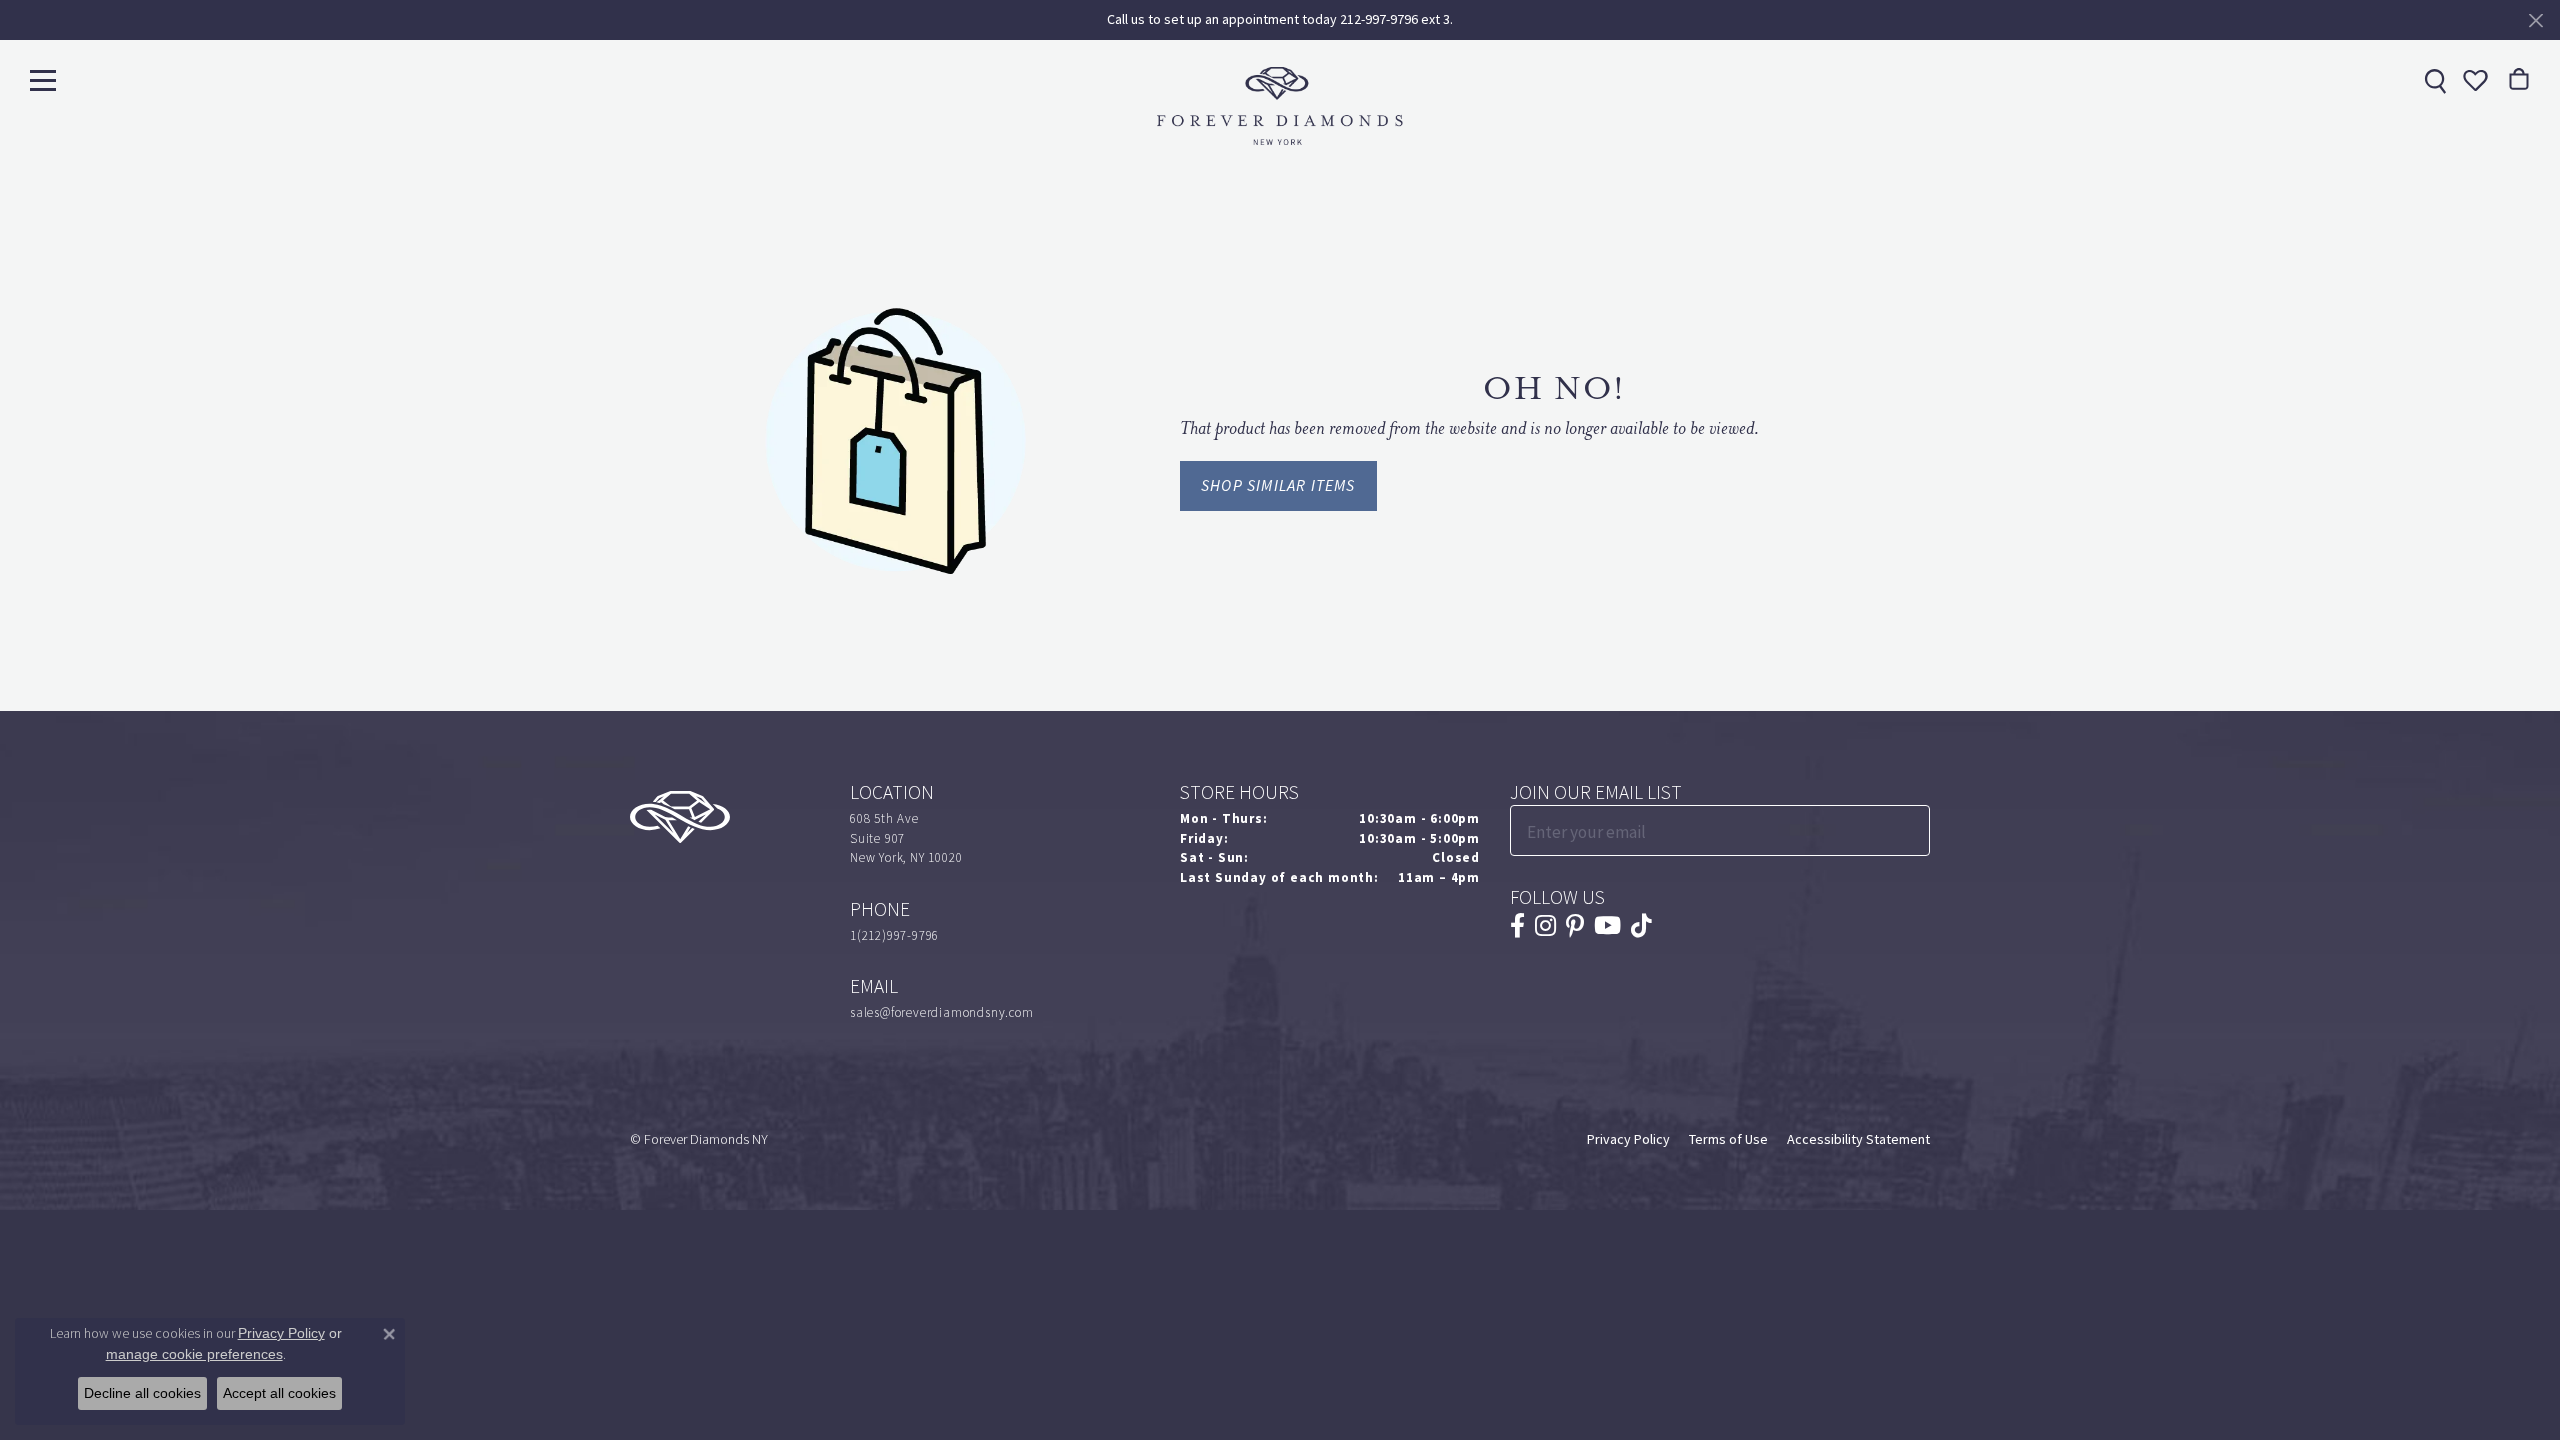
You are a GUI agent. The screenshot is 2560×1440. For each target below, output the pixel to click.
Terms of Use (1728, 1139)
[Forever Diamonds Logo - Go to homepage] (1280, 106)
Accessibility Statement (1858, 1139)
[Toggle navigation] (43, 79)
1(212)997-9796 (894, 935)
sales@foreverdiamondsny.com (942, 1012)
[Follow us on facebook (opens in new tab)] (1517, 926)
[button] (2473, 80)
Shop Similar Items (1278, 485)
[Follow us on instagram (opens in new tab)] (1545, 926)
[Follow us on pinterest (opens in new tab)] (1575, 926)
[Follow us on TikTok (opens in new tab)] (1641, 926)
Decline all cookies (142, 1393)
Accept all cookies (279, 1393)
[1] (1913, 830)
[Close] (2535, 20)
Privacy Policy (1628, 1139)
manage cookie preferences (194, 1354)
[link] (2433, 80)
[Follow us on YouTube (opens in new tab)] (1607, 926)
